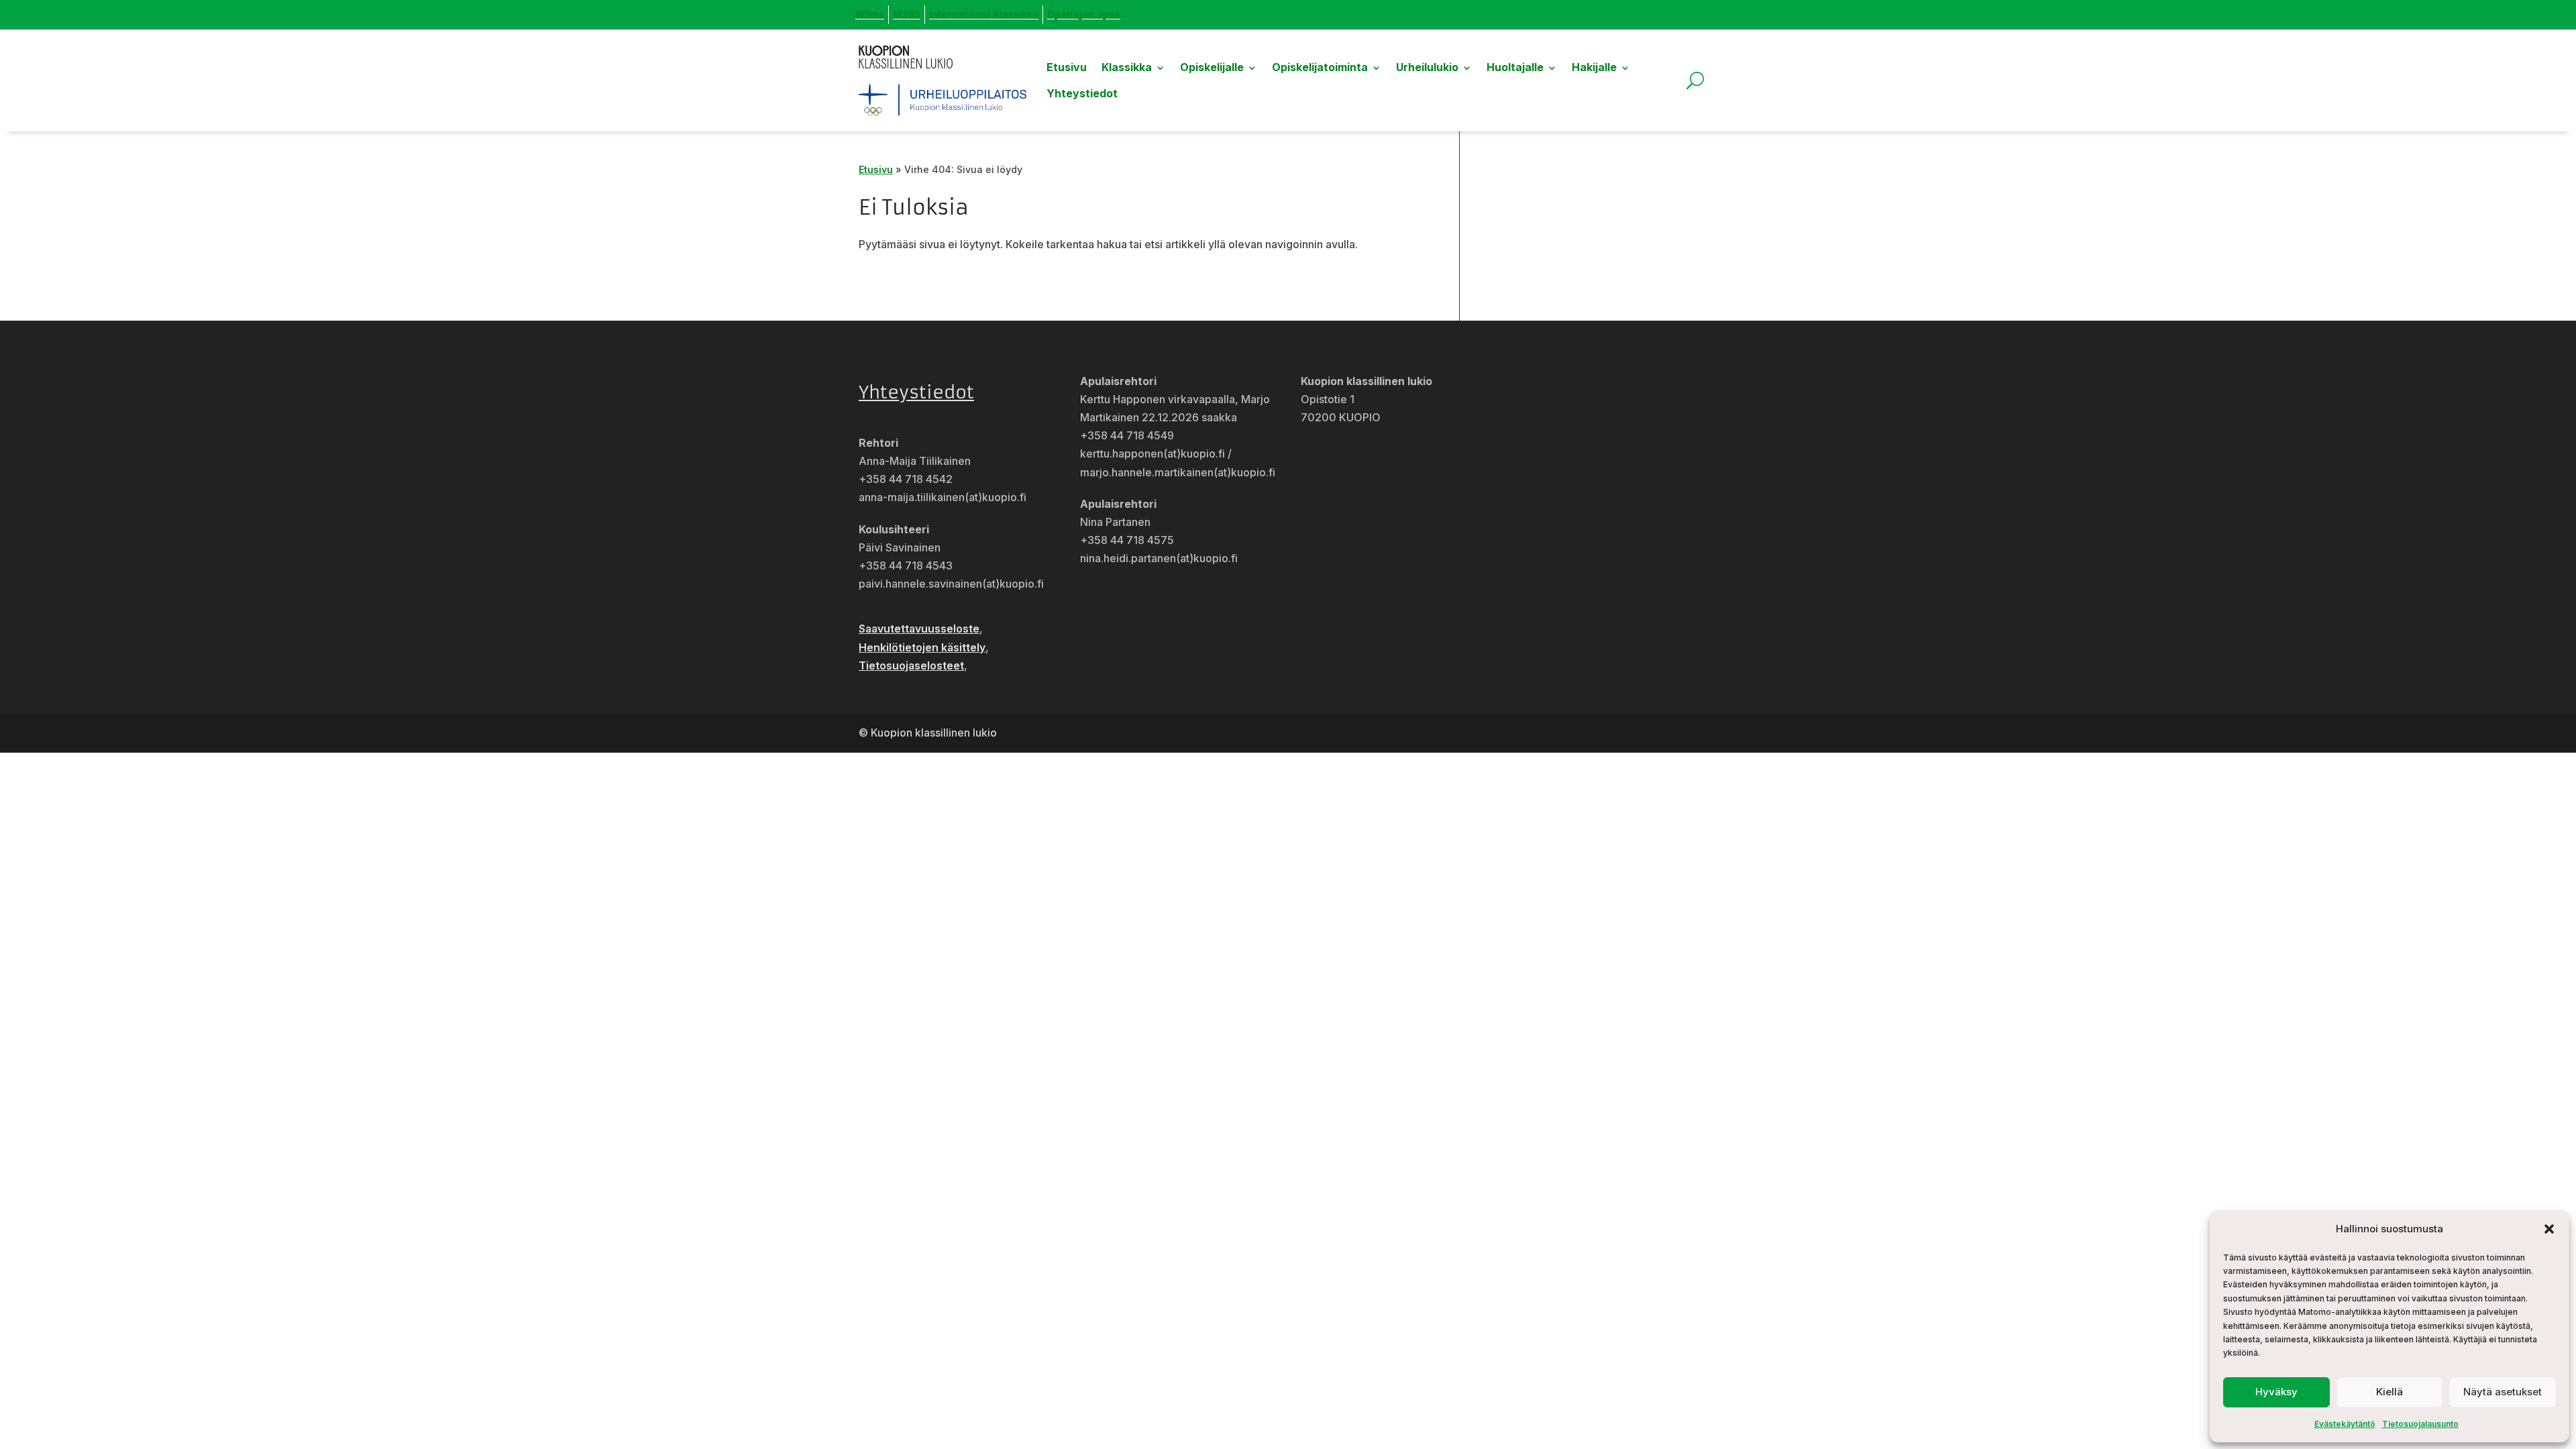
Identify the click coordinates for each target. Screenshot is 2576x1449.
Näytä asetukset (2503, 1392)
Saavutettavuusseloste (919, 629)
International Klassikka (984, 14)
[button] (2549, 1229)
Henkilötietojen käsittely (922, 647)
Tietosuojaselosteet (911, 665)
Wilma (870, 14)
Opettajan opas (1084, 14)
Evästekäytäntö (2345, 1424)
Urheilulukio (1427, 67)
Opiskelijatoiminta (1320, 67)
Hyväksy (2276, 1392)
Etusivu (1067, 67)
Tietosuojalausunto (2420, 1424)
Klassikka (1127, 67)
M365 (907, 14)
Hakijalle (1594, 67)
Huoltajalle (1515, 67)
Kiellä (2390, 1392)
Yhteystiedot (1082, 93)
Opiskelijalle (1212, 67)
